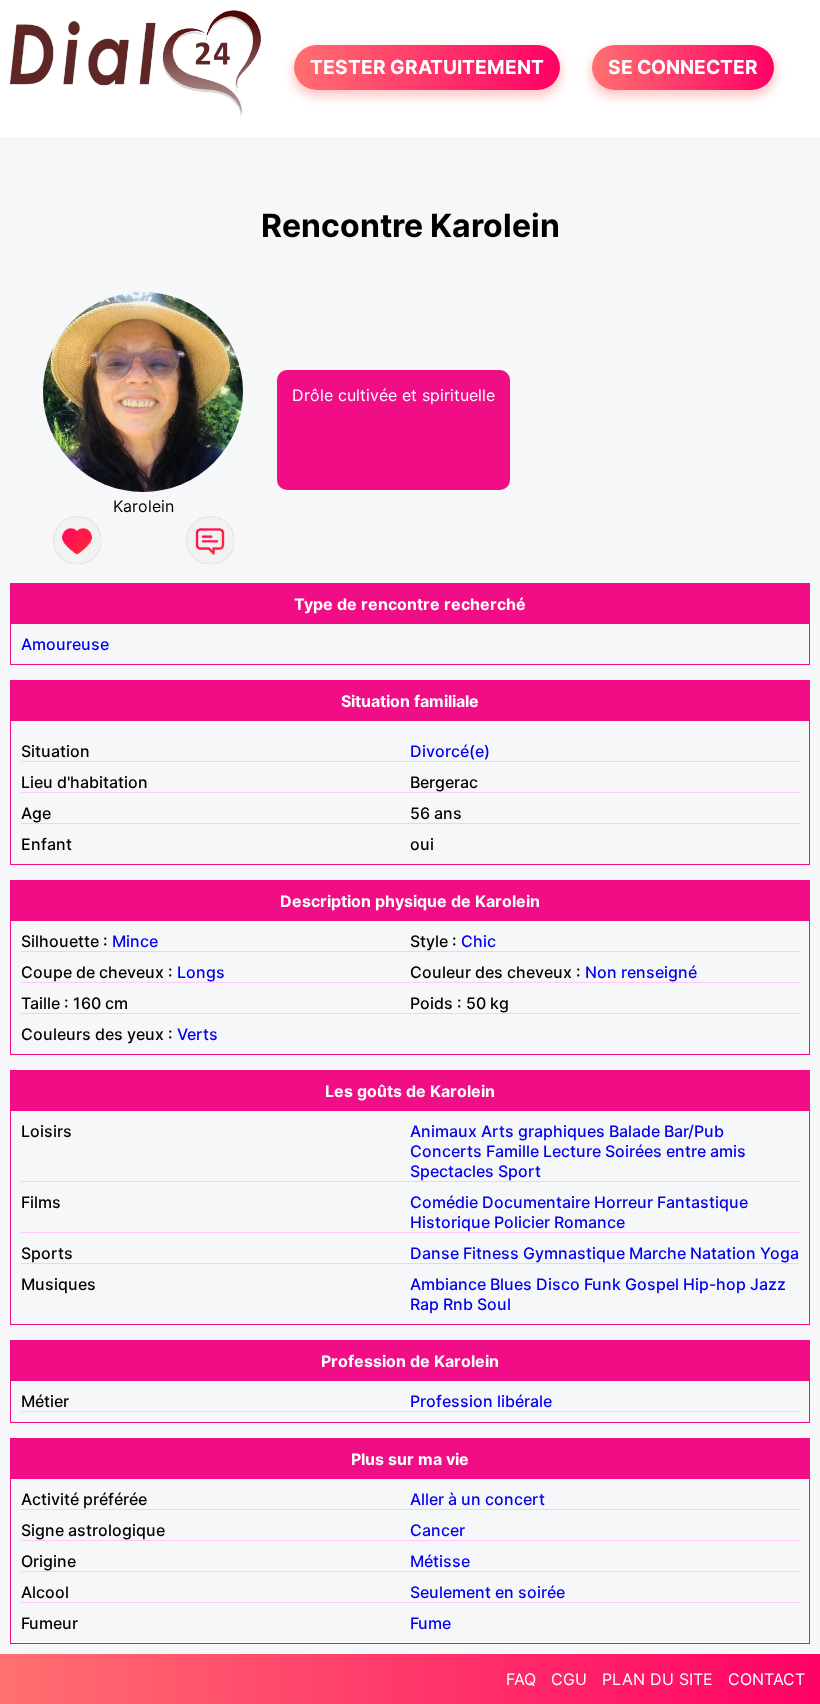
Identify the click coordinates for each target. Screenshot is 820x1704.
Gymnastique (574, 1253)
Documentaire (536, 1202)
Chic (478, 941)
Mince (135, 941)
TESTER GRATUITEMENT (427, 68)
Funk (602, 1284)
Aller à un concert (477, 1499)
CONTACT (766, 1679)
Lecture (572, 1151)
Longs (201, 972)
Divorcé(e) (450, 751)
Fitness (491, 1253)
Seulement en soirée (487, 1592)
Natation (723, 1253)
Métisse (440, 1561)
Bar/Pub (694, 1131)
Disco (558, 1284)
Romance (589, 1222)
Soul (494, 1304)
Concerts (446, 1151)
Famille (512, 1151)
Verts (197, 1034)
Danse (434, 1253)
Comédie (444, 1202)
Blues (511, 1284)
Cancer (437, 1530)
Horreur (623, 1202)
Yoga (779, 1253)
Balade (634, 1131)
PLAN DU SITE (657, 1679)
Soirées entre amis (675, 1151)
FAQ (521, 1679)
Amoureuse (65, 644)
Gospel (652, 1284)
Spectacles (452, 1171)
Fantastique (702, 1202)
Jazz (768, 1284)
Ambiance (448, 1284)
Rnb (458, 1304)
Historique (450, 1222)
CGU (569, 1679)
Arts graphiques (543, 1131)
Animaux (443, 1131)
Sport (519, 1171)
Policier (522, 1222)
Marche (657, 1253)
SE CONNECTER (683, 68)
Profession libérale (481, 1401)
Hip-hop (714, 1284)
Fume (430, 1623)
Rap (424, 1304)
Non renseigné (641, 972)
